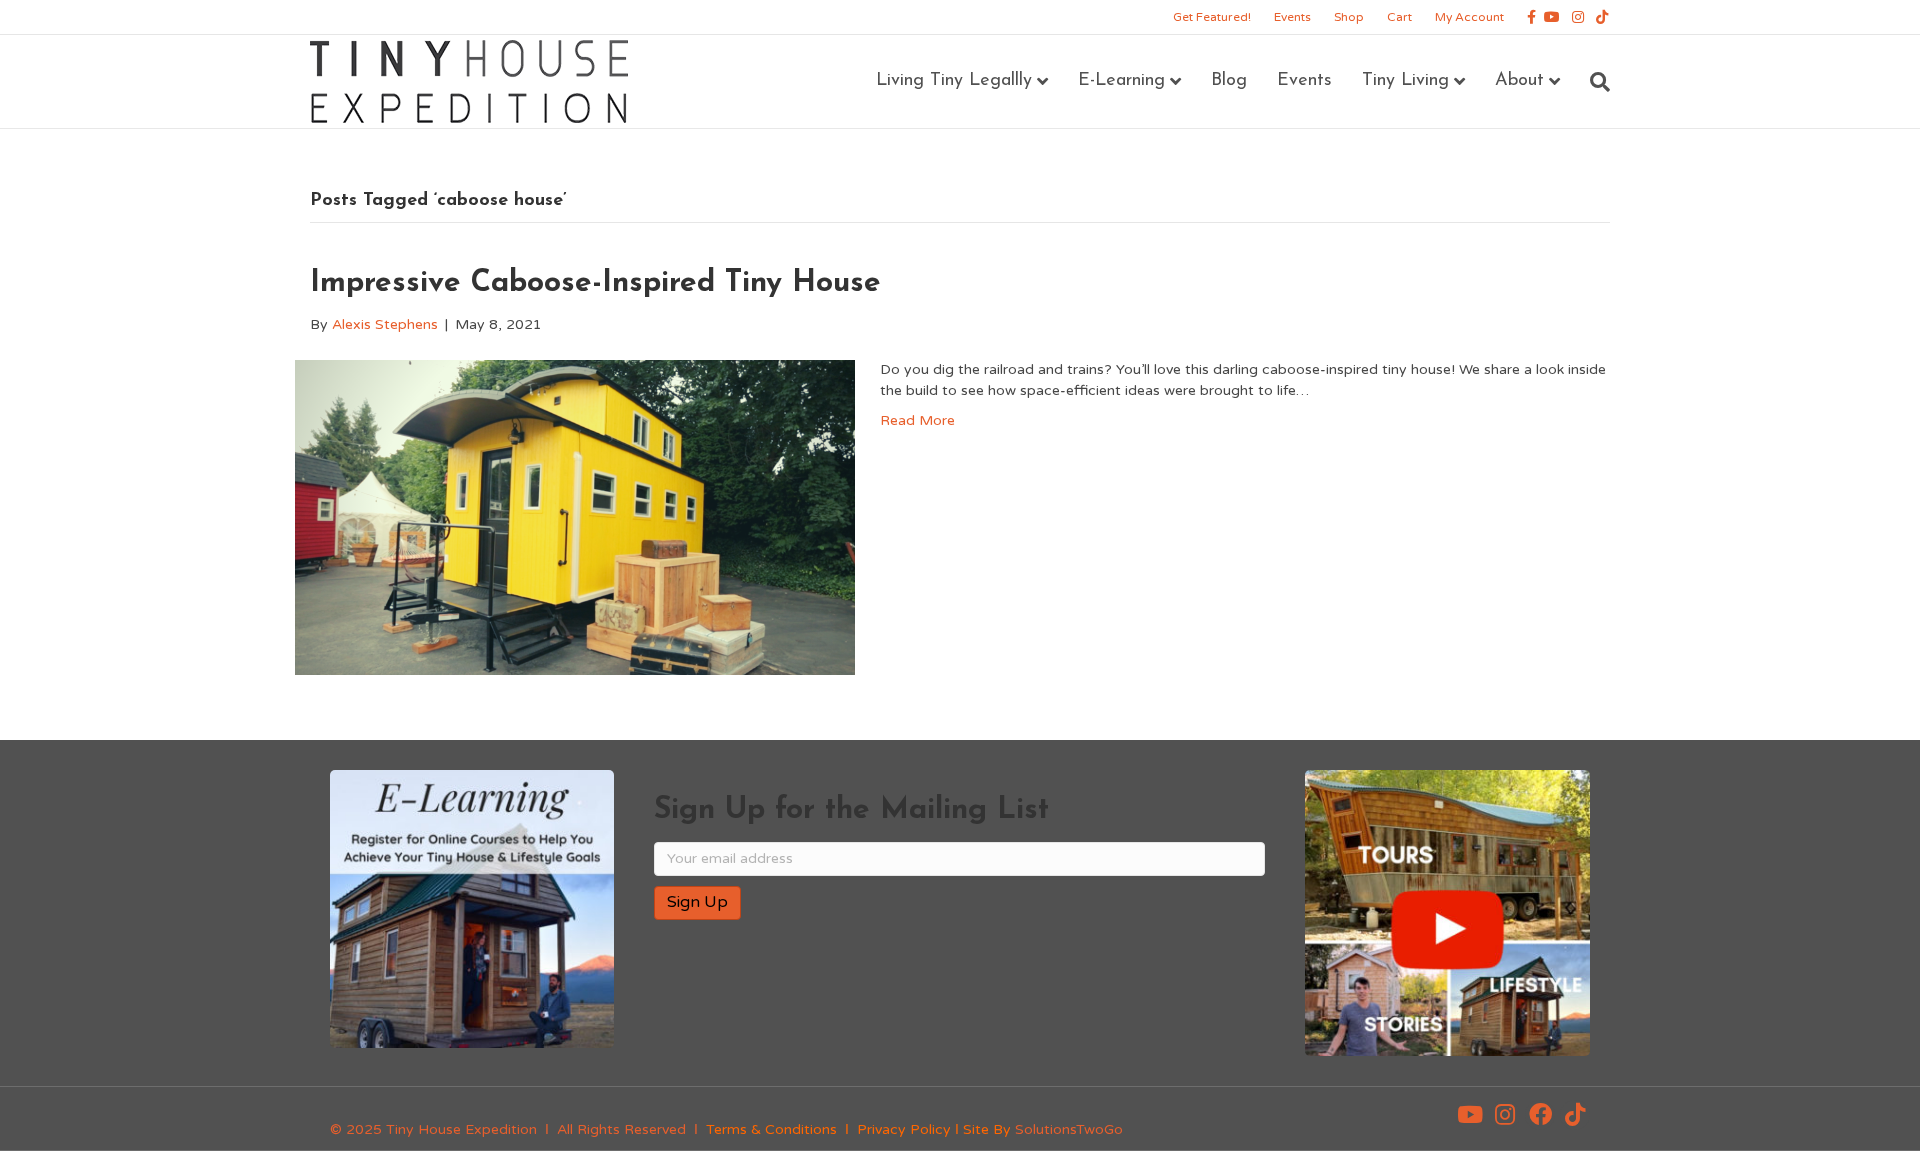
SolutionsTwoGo (1069, 1129)
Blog (1229, 81)
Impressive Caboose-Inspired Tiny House (595, 283)
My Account (1469, 17)
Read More (917, 420)
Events (1292, 17)
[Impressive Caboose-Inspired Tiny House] (575, 517)
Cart (1399, 17)
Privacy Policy (904, 1129)
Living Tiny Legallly (954, 81)
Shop (1349, 17)
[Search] (1592, 82)
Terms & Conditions (771, 1129)
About (1519, 81)
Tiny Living (1405, 81)
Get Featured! (1212, 17)
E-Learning (1121, 81)
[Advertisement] (888, 1000)
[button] (1470, 1115)
